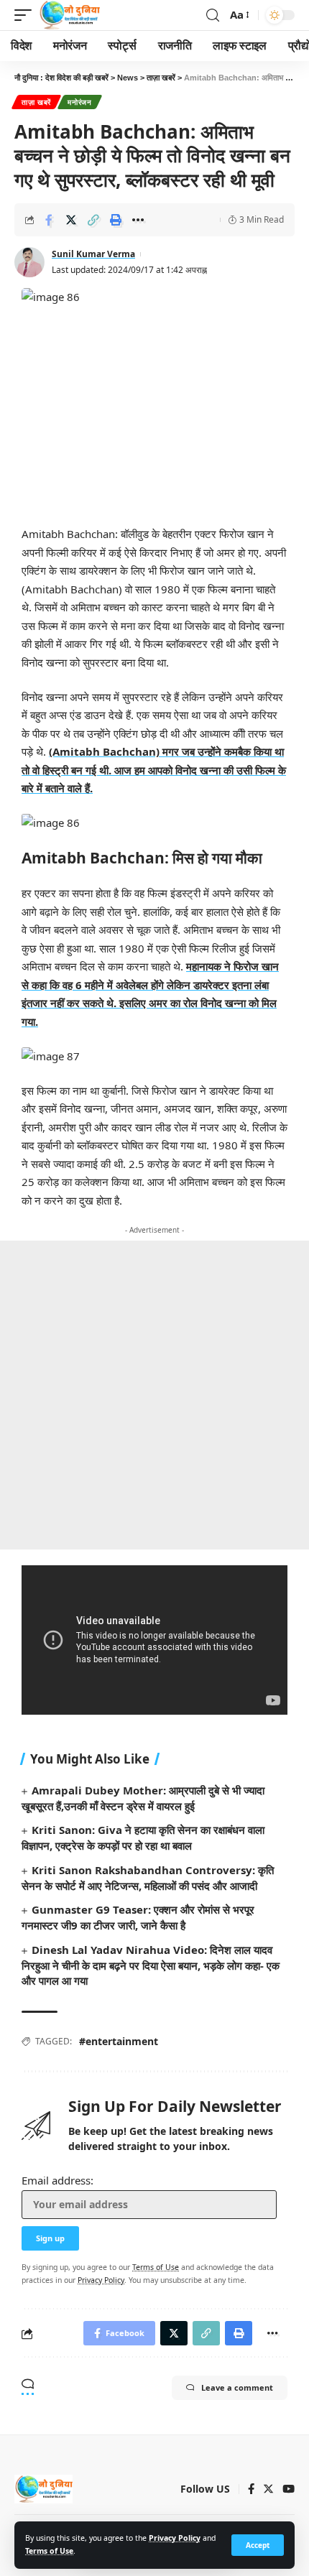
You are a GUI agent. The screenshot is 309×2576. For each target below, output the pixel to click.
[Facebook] (251, 2490)
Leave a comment (237, 2387)
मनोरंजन (80, 102)
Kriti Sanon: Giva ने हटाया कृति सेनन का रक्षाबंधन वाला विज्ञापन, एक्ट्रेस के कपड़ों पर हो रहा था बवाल (143, 1838)
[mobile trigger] (27, 15)
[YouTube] (289, 2490)
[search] (213, 15)
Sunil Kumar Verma (93, 254)
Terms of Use (49, 2551)
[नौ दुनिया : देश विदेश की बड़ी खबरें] (69, 15)
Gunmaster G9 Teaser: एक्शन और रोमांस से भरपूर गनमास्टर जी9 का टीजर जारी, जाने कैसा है (138, 1917)
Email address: (57, 2180)
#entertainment (119, 2041)
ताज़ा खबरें (36, 102)
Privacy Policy (175, 2538)
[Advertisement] (154, 1395)
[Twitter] (268, 2490)
